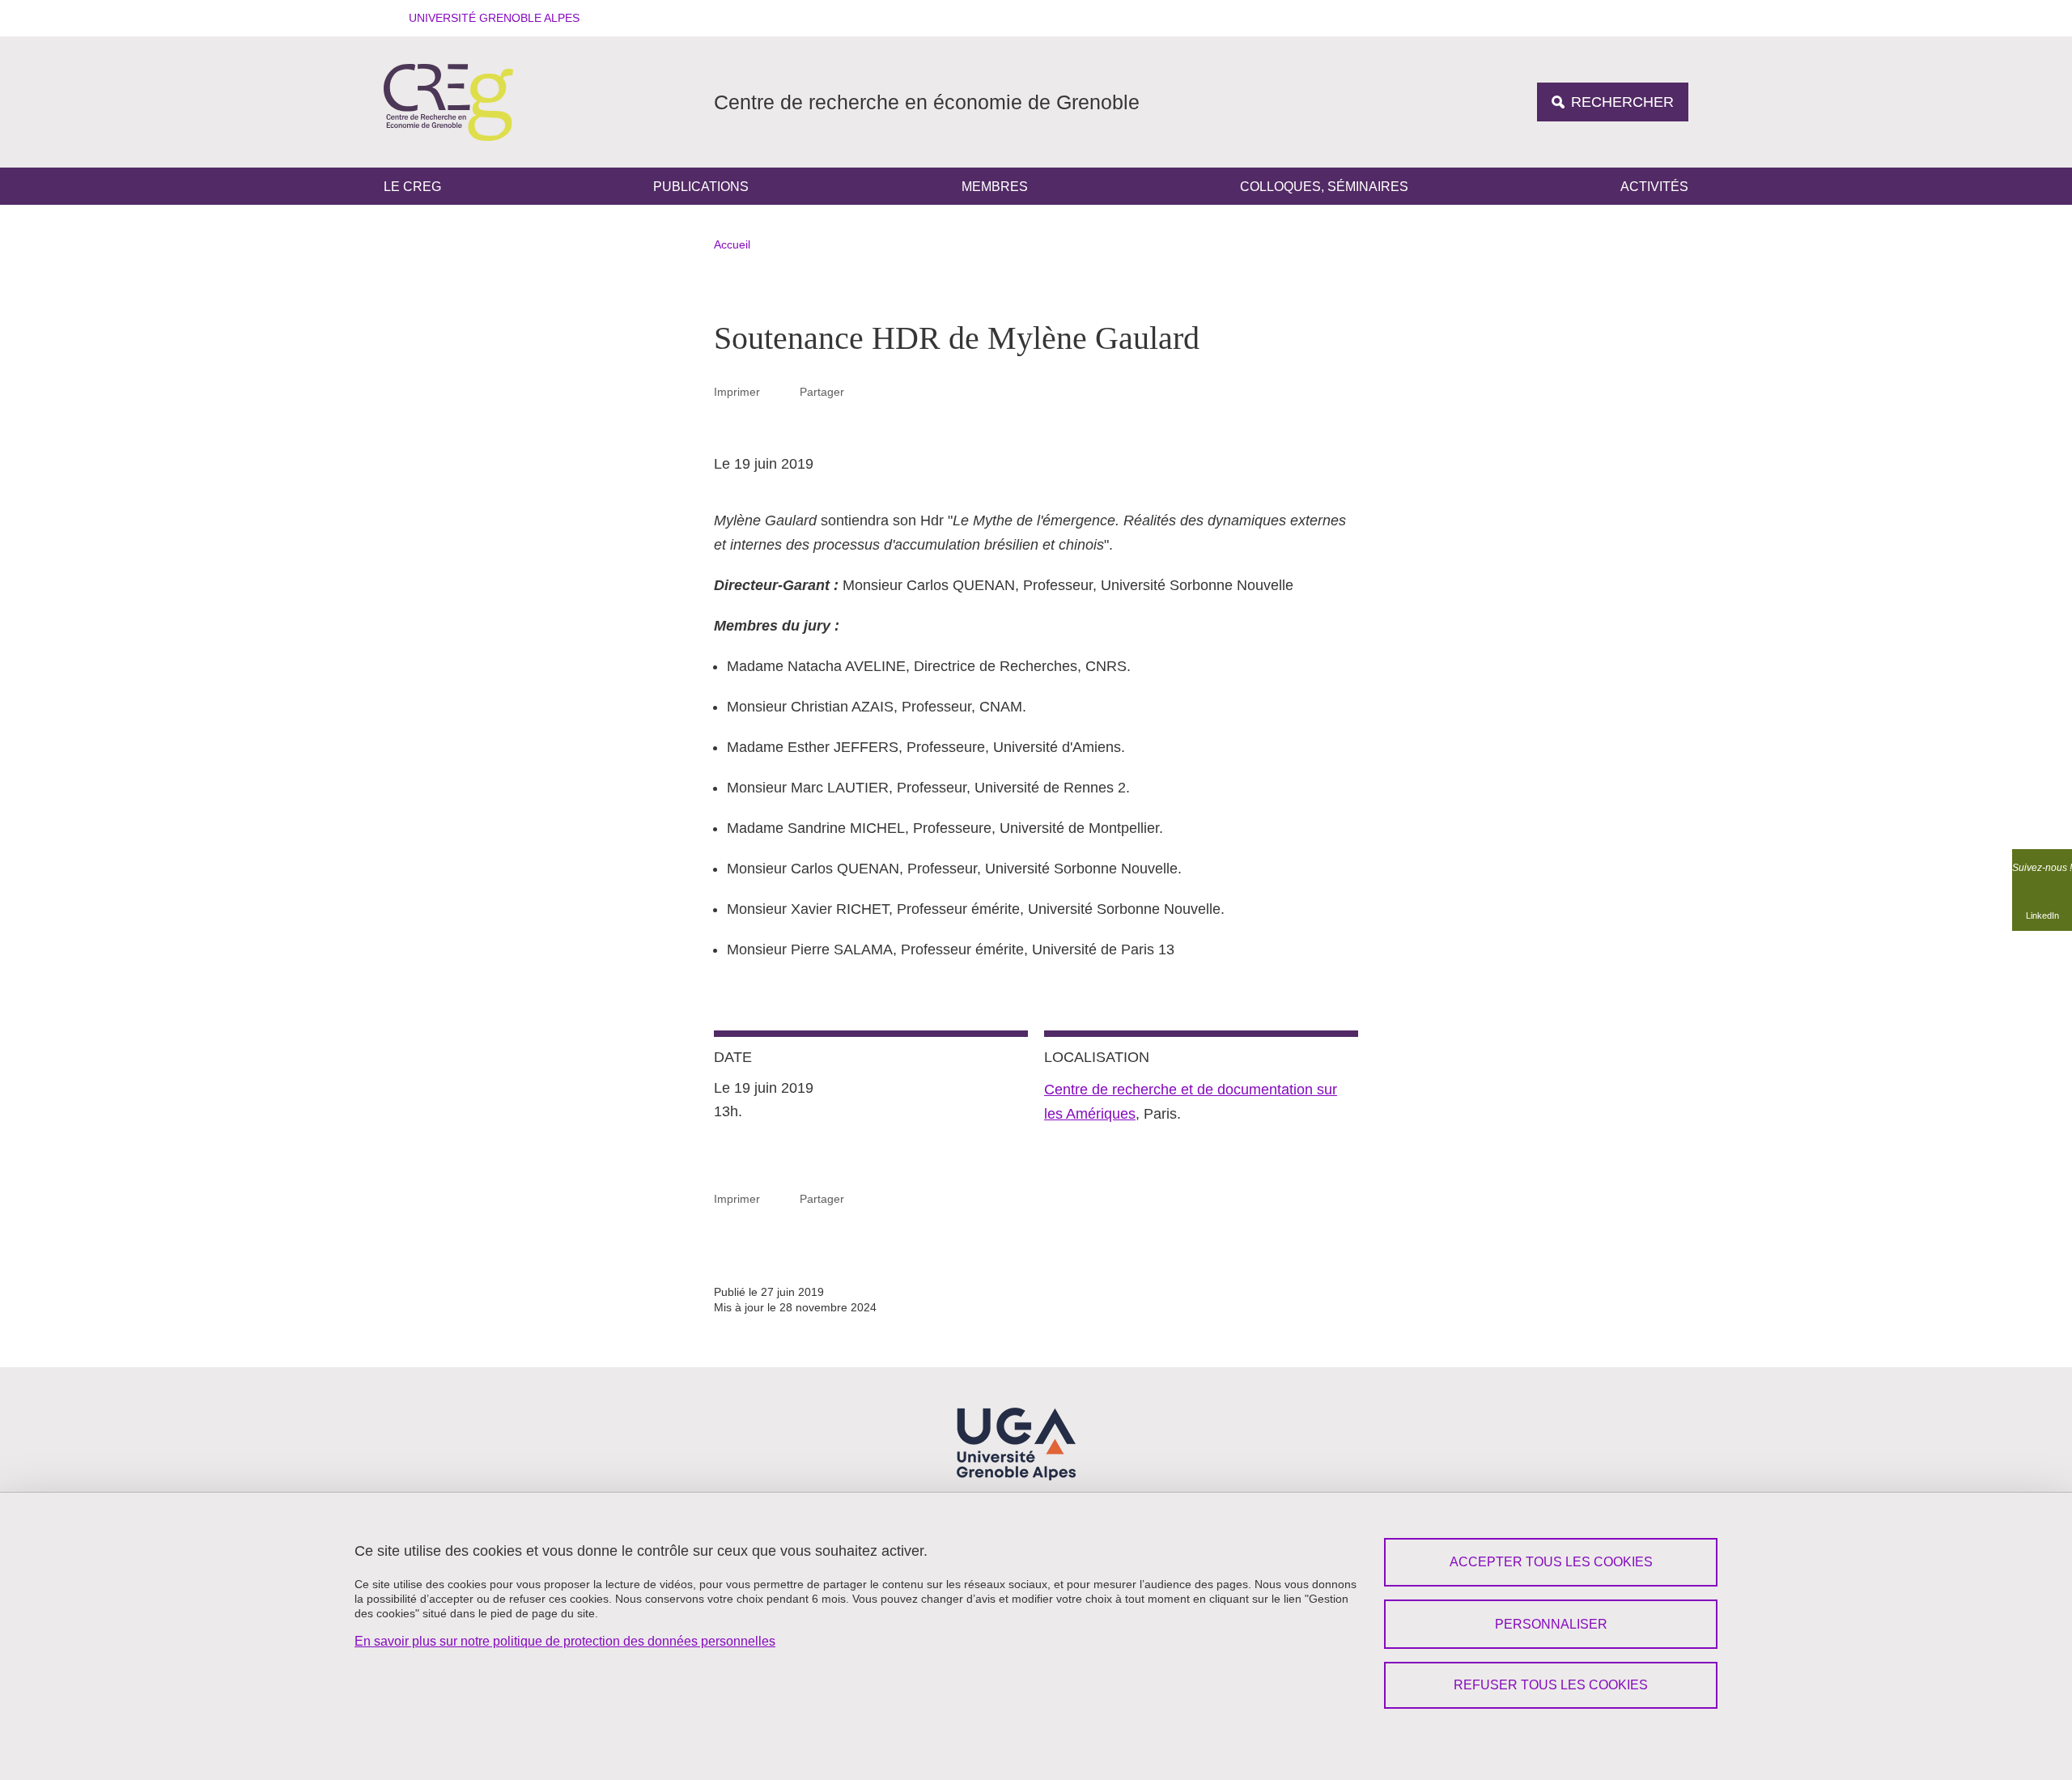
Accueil (732, 244)
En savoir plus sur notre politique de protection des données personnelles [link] (565, 1641)
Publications (701, 187)
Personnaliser (1551, 1624)
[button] (489, 18)
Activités (1654, 187)
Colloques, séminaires (1324, 187)
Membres (995, 187)
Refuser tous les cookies (1551, 1685)
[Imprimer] (780, 391)
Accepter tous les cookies (1551, 1562)
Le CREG (412, 187)
